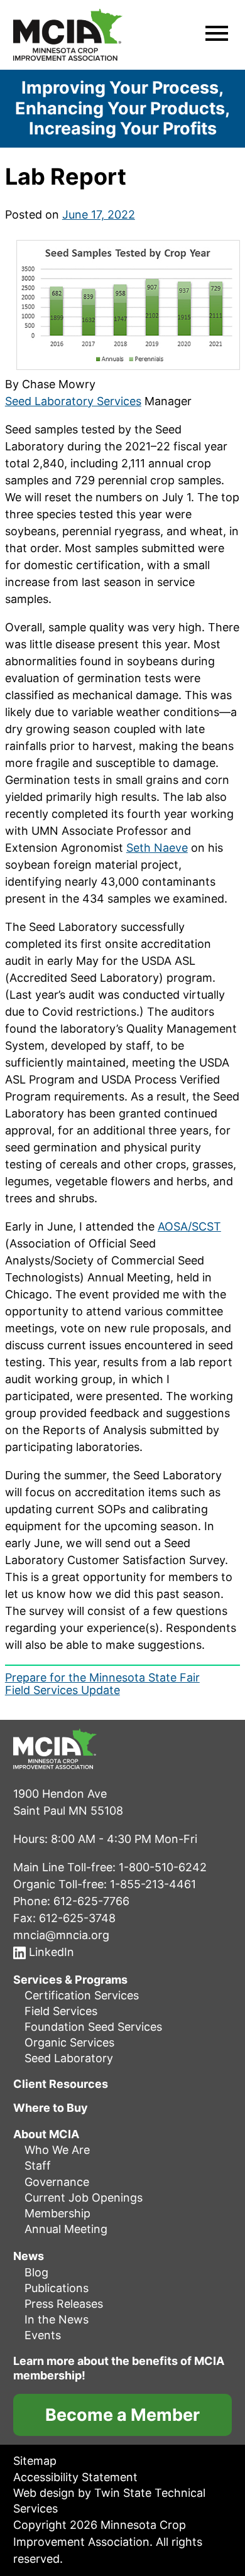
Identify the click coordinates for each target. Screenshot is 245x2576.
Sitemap (35, 2461)
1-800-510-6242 (163, 1867)
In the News (57, 2319)
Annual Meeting (66, 2229)
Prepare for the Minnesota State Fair (102, 1677)
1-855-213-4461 (153, 1884)
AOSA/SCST (189, 1226)
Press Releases (64, 2304)
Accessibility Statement (75, 2477)
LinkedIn (50, 1952)
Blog (36, 2272)
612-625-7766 (91, 1901)
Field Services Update (63, 1690)
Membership (57, 2213)
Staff (38, 2166)
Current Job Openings (84, 2198)
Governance (57, 2182)
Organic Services (69, 2042)
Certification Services (82, 1995)
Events (43, 2335)
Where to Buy (51, 2108)
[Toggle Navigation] (217, 35)
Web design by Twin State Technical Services (109, 2501)
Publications (57, 2288)
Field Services (61, 2011)
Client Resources (61, 2084)
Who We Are (57, 2150)
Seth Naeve (157, 848)
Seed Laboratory (69, 2059)
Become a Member (122, 2416)
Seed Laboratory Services (73, 401)
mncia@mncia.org (61, 1935)
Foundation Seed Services (93, 2027)
